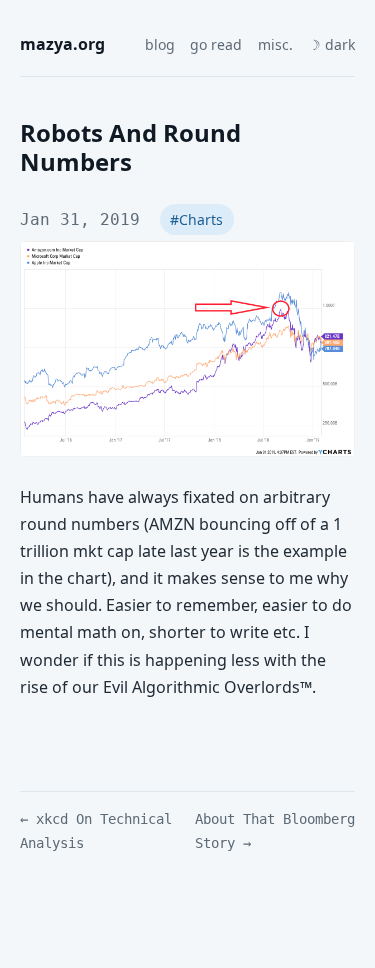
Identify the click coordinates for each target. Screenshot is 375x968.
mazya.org (62, 44)
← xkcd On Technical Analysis (96, 831)
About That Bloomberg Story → (275, 831)
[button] (331, 45)
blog (160, 44)
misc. (275, 44)
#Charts (196, 219)
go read (216, 44)
